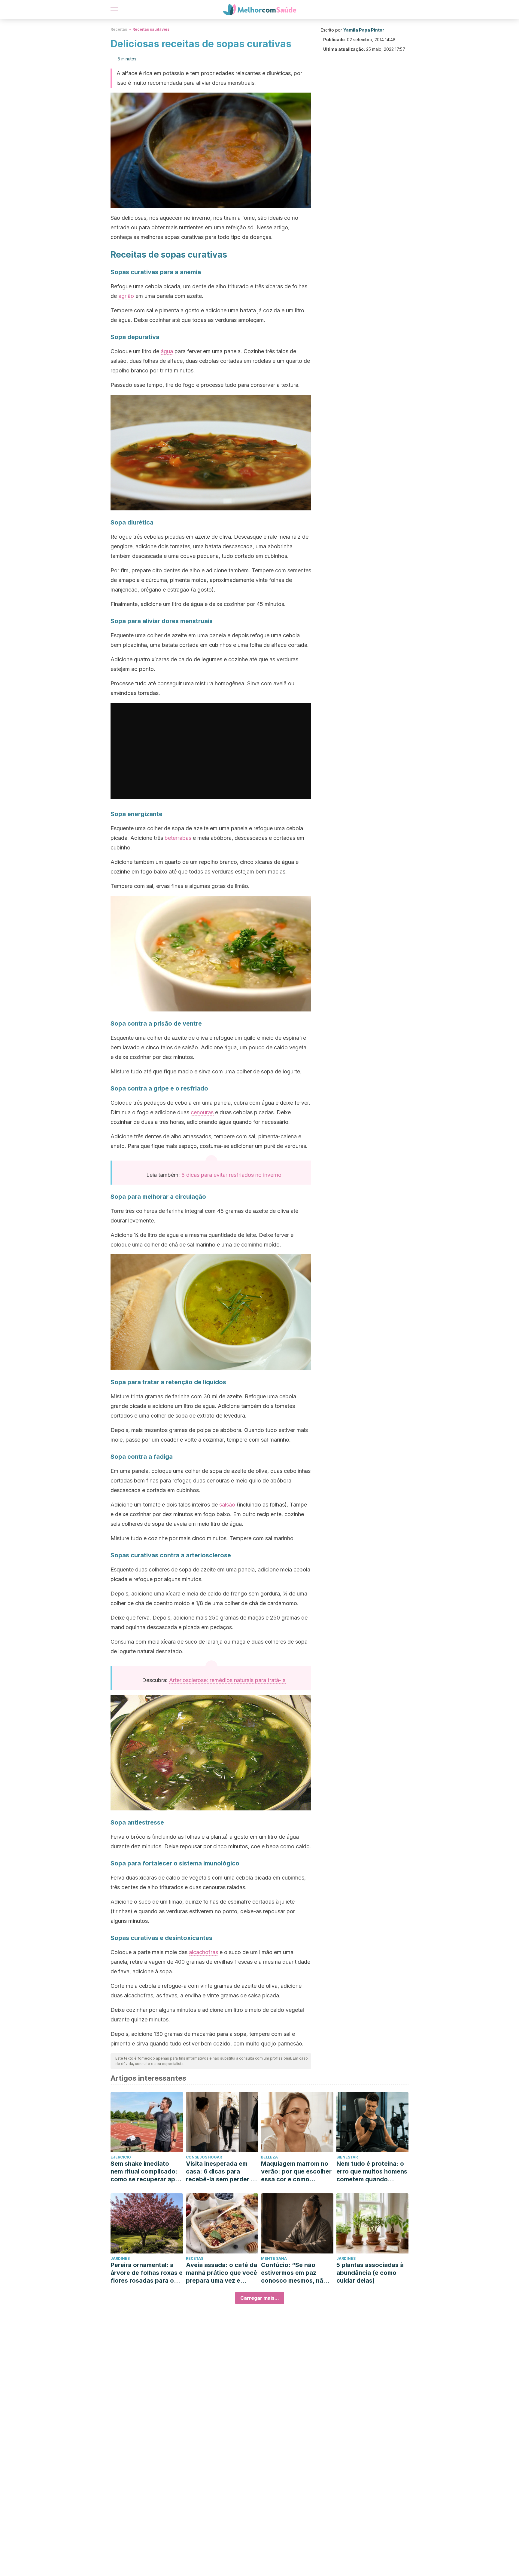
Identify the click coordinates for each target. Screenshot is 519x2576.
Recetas (195, 2258)
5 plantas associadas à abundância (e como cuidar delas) (370, 2273)
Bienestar (347, 2157)
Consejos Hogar (204, 2157)
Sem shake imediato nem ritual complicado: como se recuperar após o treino (146, 2172)
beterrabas (178, 838)
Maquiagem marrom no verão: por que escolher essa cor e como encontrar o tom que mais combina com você (296, 2172)
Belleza (269, 2157)
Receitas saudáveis (151, 29)
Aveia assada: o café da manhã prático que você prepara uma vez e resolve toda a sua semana (222, 2273)
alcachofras (203, 1952)
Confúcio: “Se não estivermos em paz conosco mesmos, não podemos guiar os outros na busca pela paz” (294, 2273)
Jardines (120, 2258)
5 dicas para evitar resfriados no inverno (231, 1175)
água (167, 351)
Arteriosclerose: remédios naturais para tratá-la (227, 1680)
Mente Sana (274, 2258)
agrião (126, 296)
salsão (227, 1505)
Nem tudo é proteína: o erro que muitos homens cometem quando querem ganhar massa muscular (372, 2172)
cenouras (202, 1112)
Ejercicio (121, 2157)
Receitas (119, 29)
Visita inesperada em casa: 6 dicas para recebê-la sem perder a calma (220, 2172)
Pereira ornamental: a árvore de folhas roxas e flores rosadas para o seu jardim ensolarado (147, 2273)
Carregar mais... (260, 2298)
